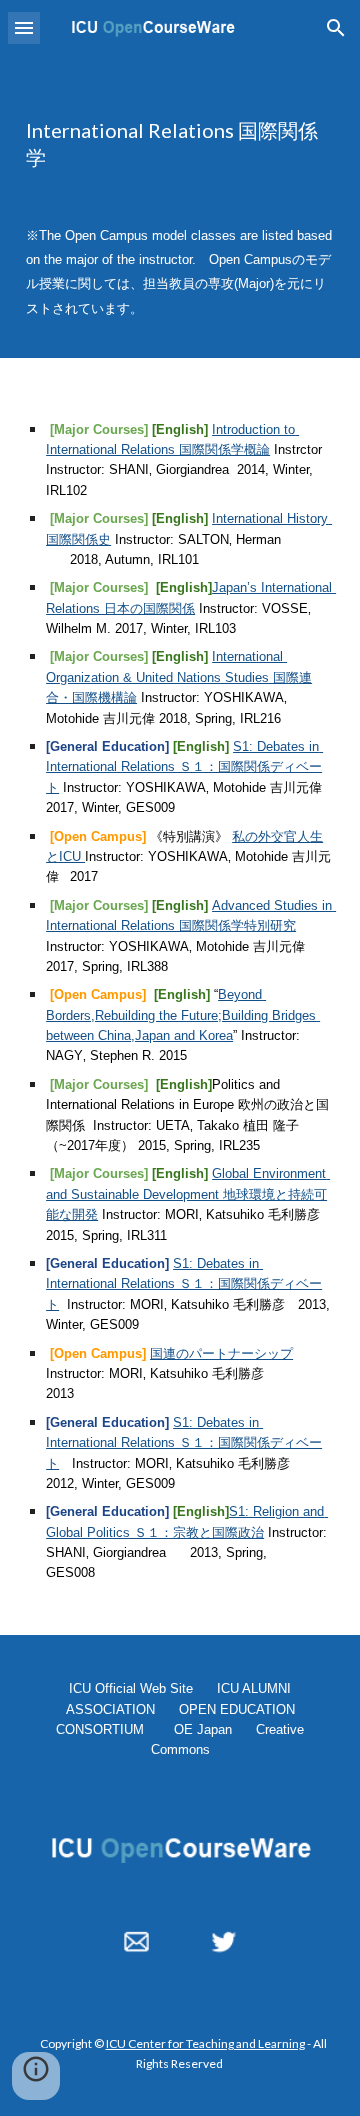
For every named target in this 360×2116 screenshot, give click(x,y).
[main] (180, 144)
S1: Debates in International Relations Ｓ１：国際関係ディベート (184, 767)
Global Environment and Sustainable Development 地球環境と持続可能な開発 (188, 1194)
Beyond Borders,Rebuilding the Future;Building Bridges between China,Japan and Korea (183, 1015)
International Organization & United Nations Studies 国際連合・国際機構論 (179, 677)
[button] (24, 27)
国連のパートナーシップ (221, 1353)
